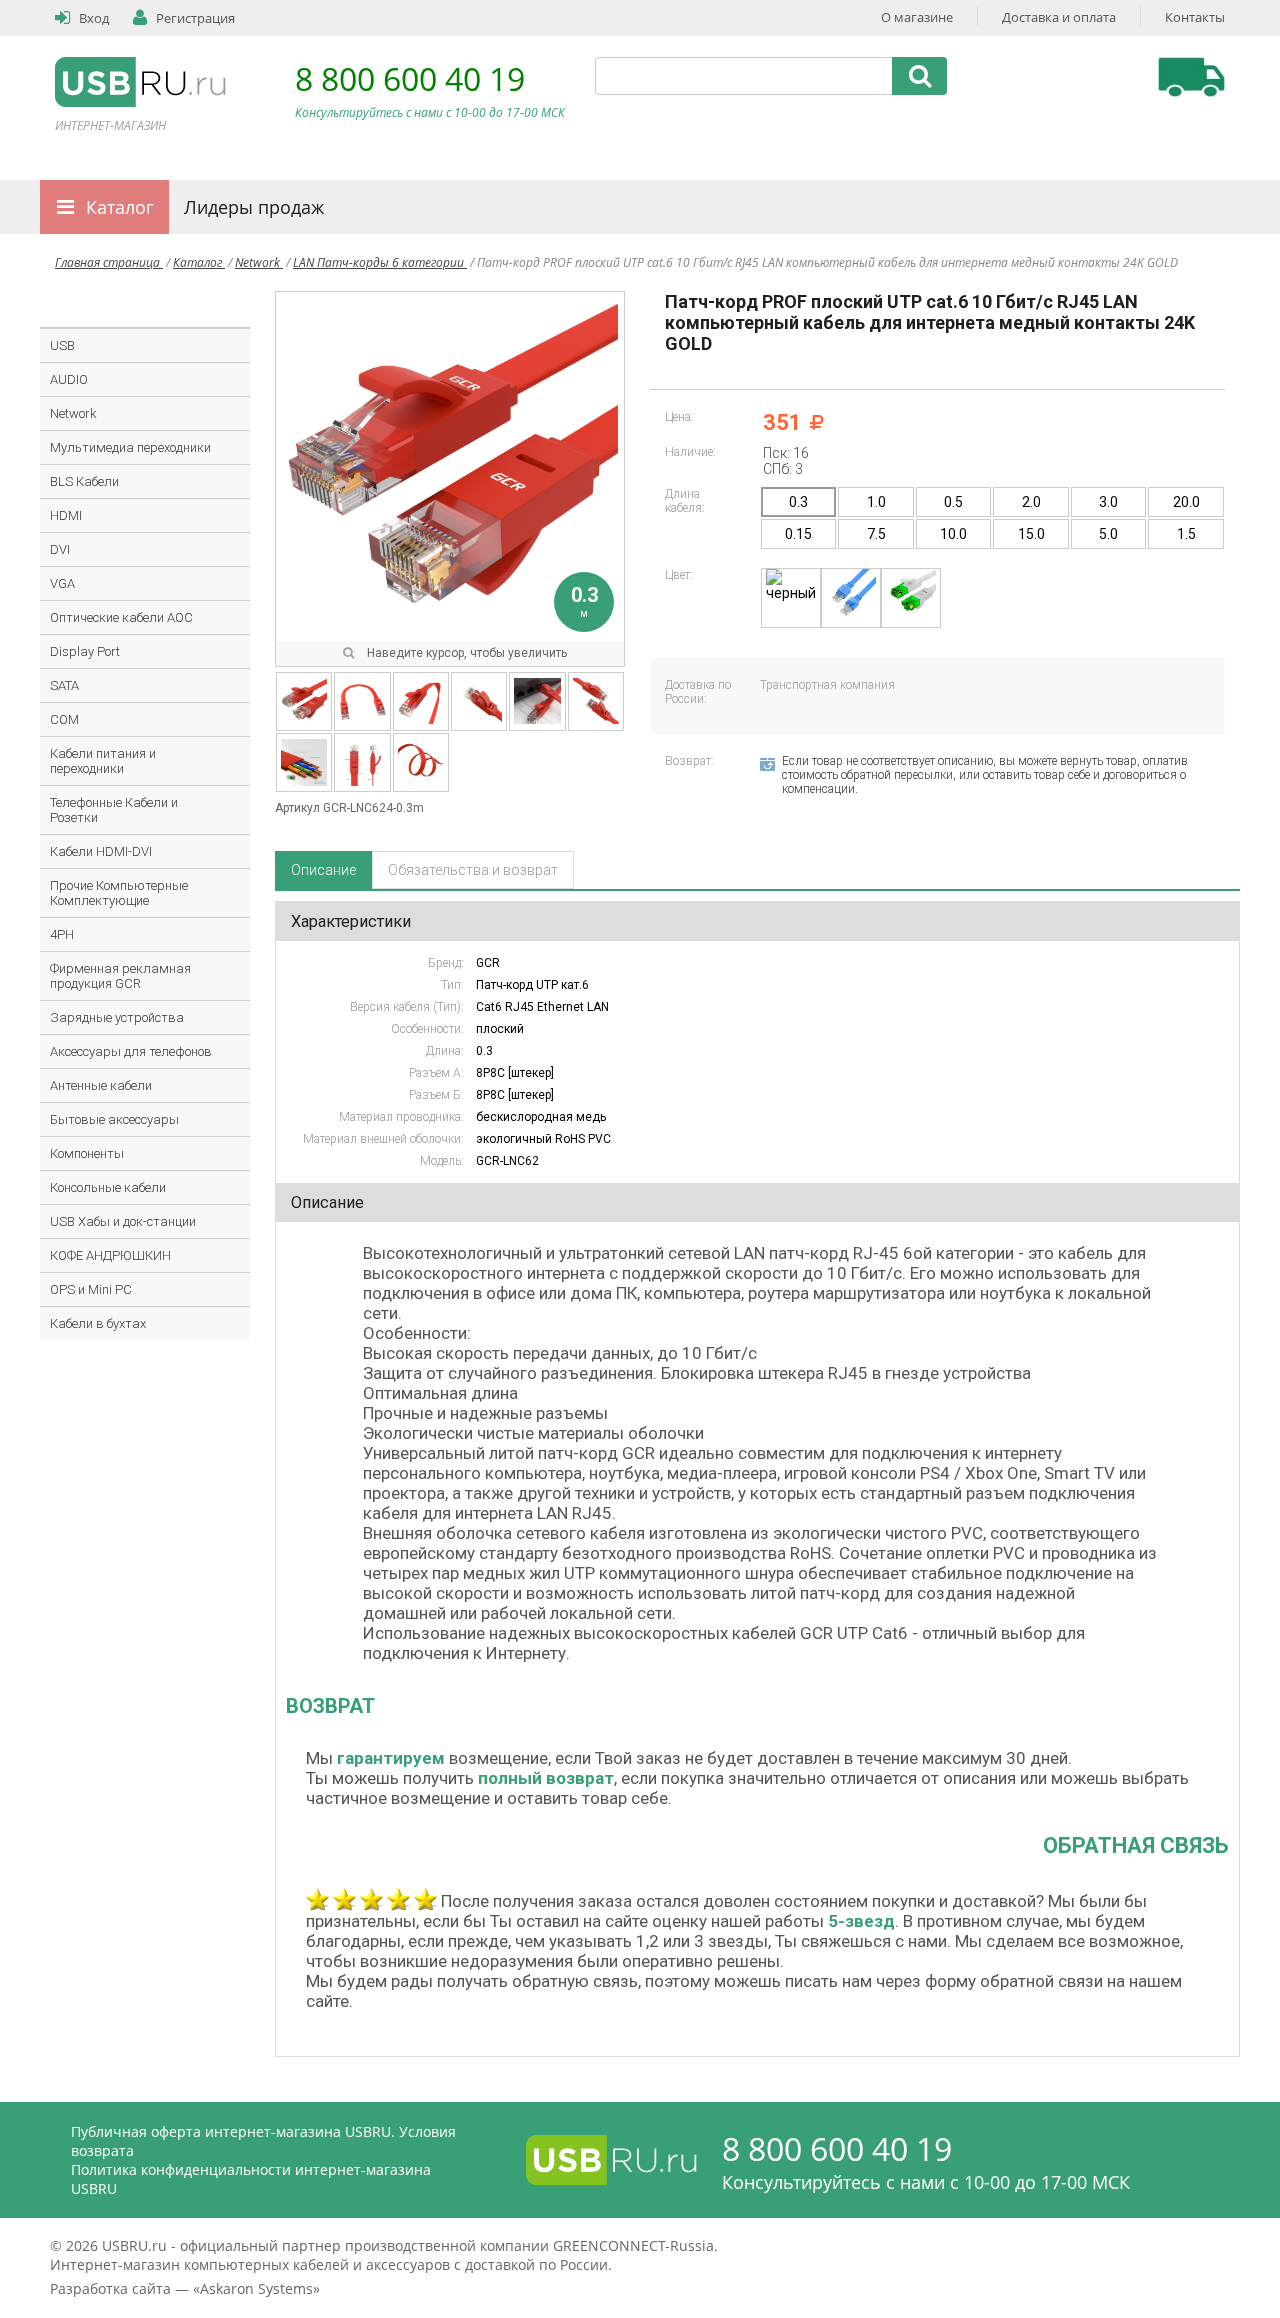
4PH (62, 934)
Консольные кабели (108, 1187)
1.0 (876, 502)
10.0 (953, 534)
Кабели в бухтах (98, 1323)
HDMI (66, 515)
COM (64, 719)
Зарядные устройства (117, 1017)
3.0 (1108, 502)
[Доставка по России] (1191, 77)
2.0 (1031, 502)
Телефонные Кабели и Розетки (114, 810)
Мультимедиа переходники (130, 447)
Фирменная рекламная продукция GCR (120, 976)
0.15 (798, 534)
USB (62, 345)
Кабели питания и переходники (103, 761)
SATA (64, 685)
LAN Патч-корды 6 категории (380, 262)
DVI (60, 549)
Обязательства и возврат (473, 870)
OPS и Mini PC (91, 1289)
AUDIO (69, 379)
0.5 (953, 502)
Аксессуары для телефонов (131, 1051)
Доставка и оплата (1059, 17)
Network (259, 262)
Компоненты (87, 1153)
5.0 (1108, 534)
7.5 (876, 534)
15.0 (1031, 534)
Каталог (120, 207)
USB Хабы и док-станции (123, 1221)
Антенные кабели (101, 1085)
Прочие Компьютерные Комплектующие (119, 893)
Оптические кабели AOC (121, 617)
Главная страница (109, 262)
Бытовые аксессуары (114, 1119)
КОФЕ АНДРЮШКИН (110, 1255)
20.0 (1186, 502)
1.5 (1186, 534)
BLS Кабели (84, 481)
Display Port (85, 651)
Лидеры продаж (254, 207)
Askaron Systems (256, 2288)
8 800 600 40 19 (410, 78)
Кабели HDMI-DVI (101, 851)
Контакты (1195, 17)
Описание (323, 870)
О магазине (917, 17)
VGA (62, 583)
